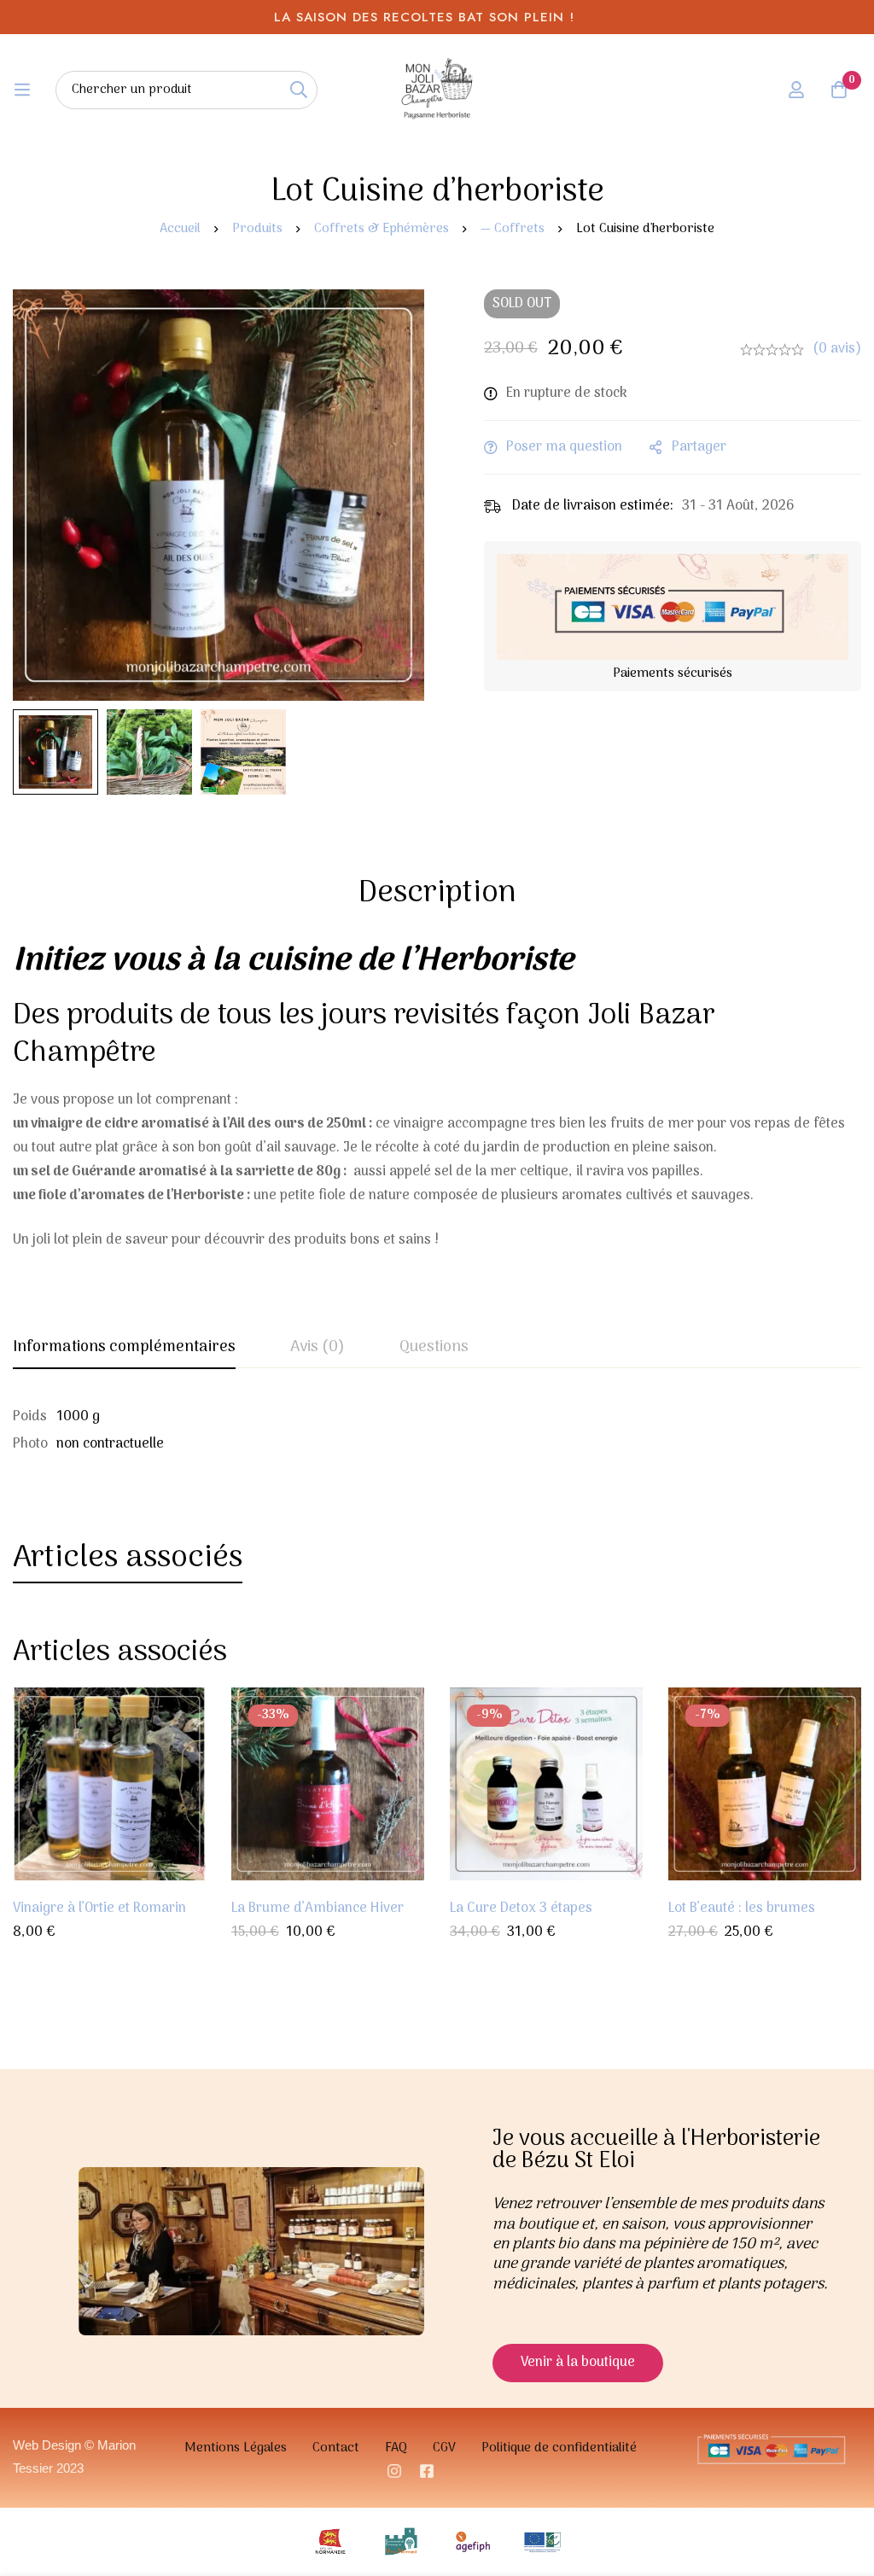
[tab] (124, 1349)
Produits (257, 229)
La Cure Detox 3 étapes (521, 1909)
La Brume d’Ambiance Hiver (318, 1909)
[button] (578, 2363)
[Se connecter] (796, 90)
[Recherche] (298, 90)
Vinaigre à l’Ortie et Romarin (99, 1909)
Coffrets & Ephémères (382, 229)
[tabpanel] (437, 1431)
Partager (699, 447)
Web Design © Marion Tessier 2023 (74, 2456)
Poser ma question (564, 447)
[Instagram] (394, 2471)
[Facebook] (427, 2471)
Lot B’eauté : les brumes (742, 1909)
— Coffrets (513, 229)
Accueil (180, 229)
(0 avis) (837, 349)
